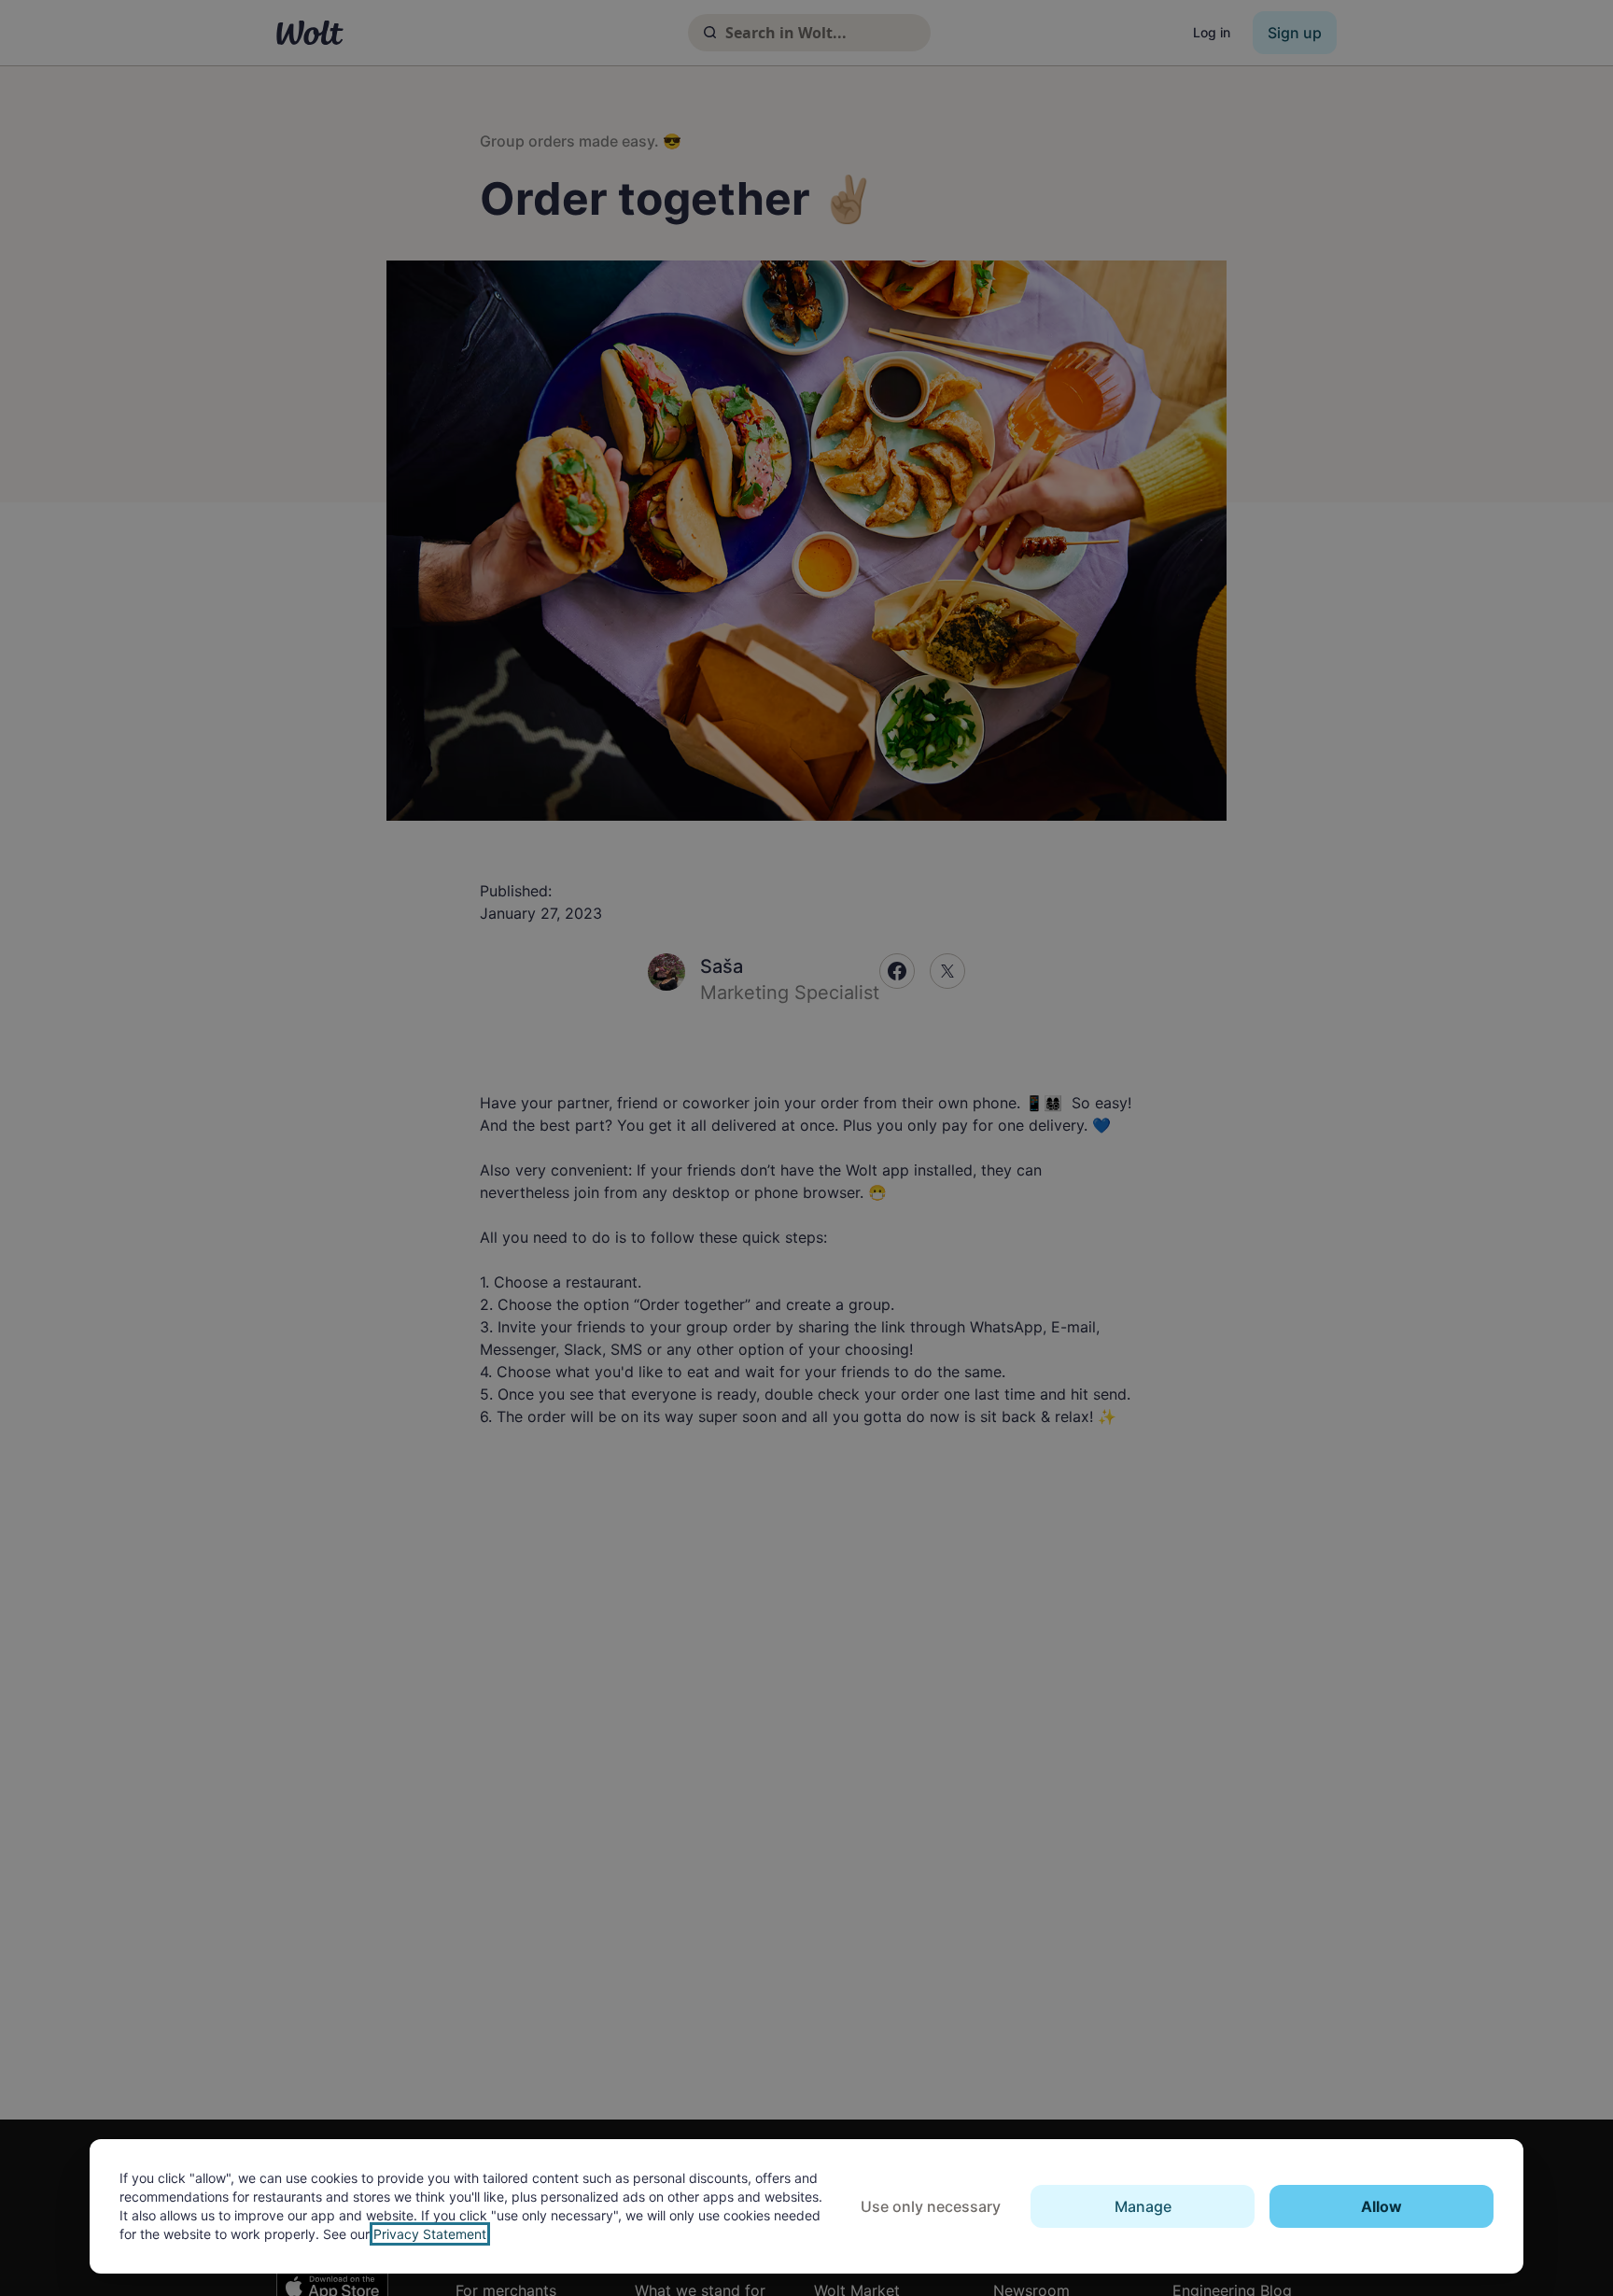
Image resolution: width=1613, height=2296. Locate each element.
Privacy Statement (430, 2234)
